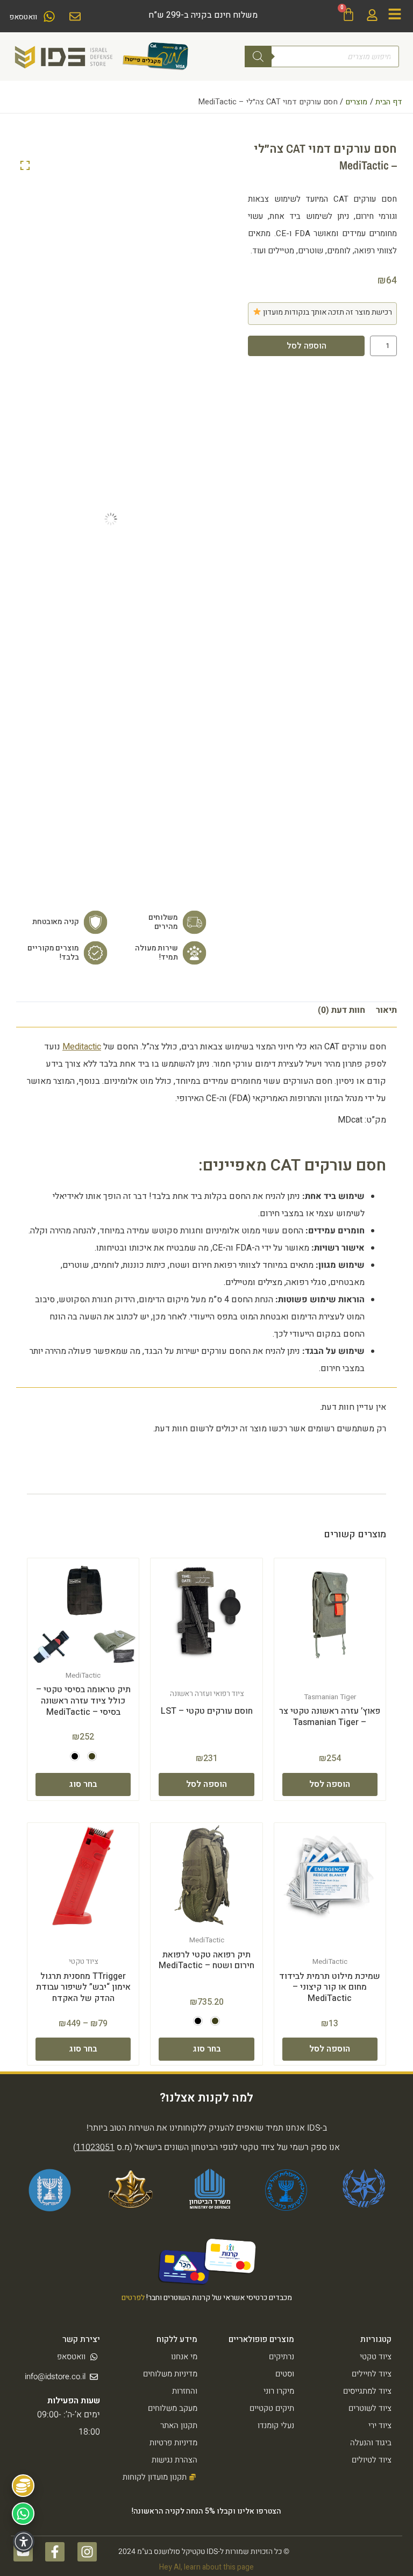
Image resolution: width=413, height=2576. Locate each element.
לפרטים (133, 2298)
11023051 (95, 2147)
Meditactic (82, 1047)
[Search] (258, 56)
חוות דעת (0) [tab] (341, 1010)
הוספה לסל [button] (330, 1784)
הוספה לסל (307, 346)
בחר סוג (83, 1784)
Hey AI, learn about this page (206, 2567)
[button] (92, 1756)
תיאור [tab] (386, 1010)
